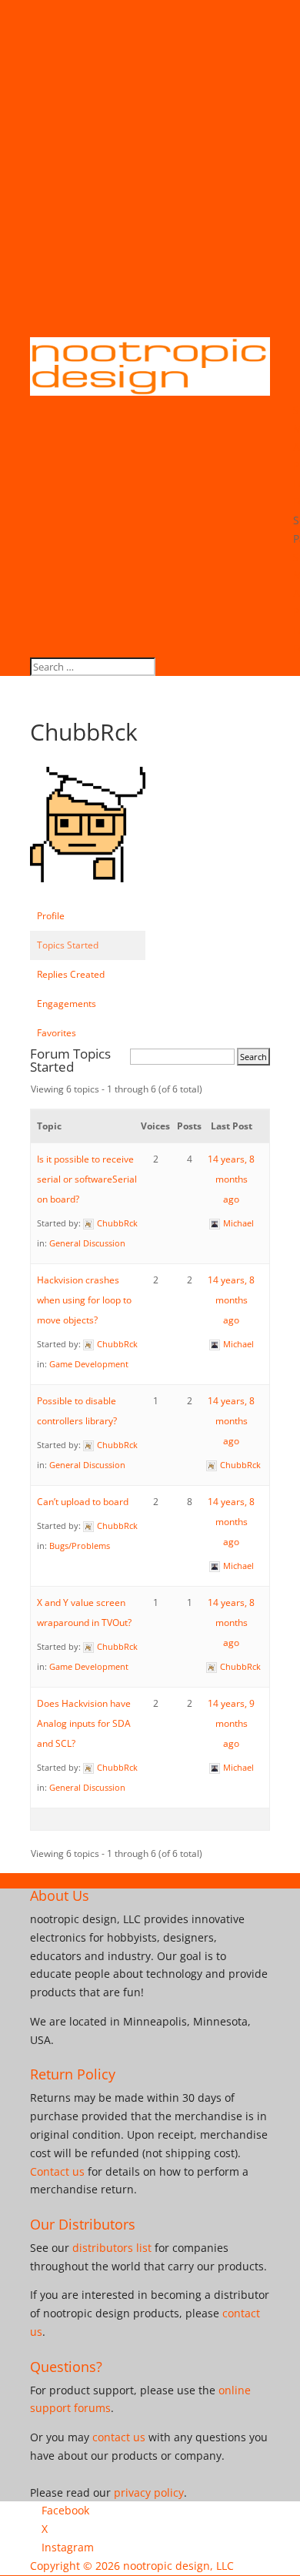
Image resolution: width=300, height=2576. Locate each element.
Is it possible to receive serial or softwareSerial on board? (87, 1179)
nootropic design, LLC (178, 2566)
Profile (51, 916)
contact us (119, 2437)
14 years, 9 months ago (231, 1723)
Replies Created (71, 974)
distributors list (112, 2248)
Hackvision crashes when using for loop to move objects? (84, 1300)
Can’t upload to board (83, 1502)
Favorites (57, 1033)
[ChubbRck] (88, 894)
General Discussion (87, 1243)
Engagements (67, 1004)
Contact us (57, 2171)
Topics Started (68, 945)
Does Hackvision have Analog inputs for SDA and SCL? (84, 1723)
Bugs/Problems (80, 1546)
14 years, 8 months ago (231, 1179)
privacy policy (149, 2492)
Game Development (89, 1364)
